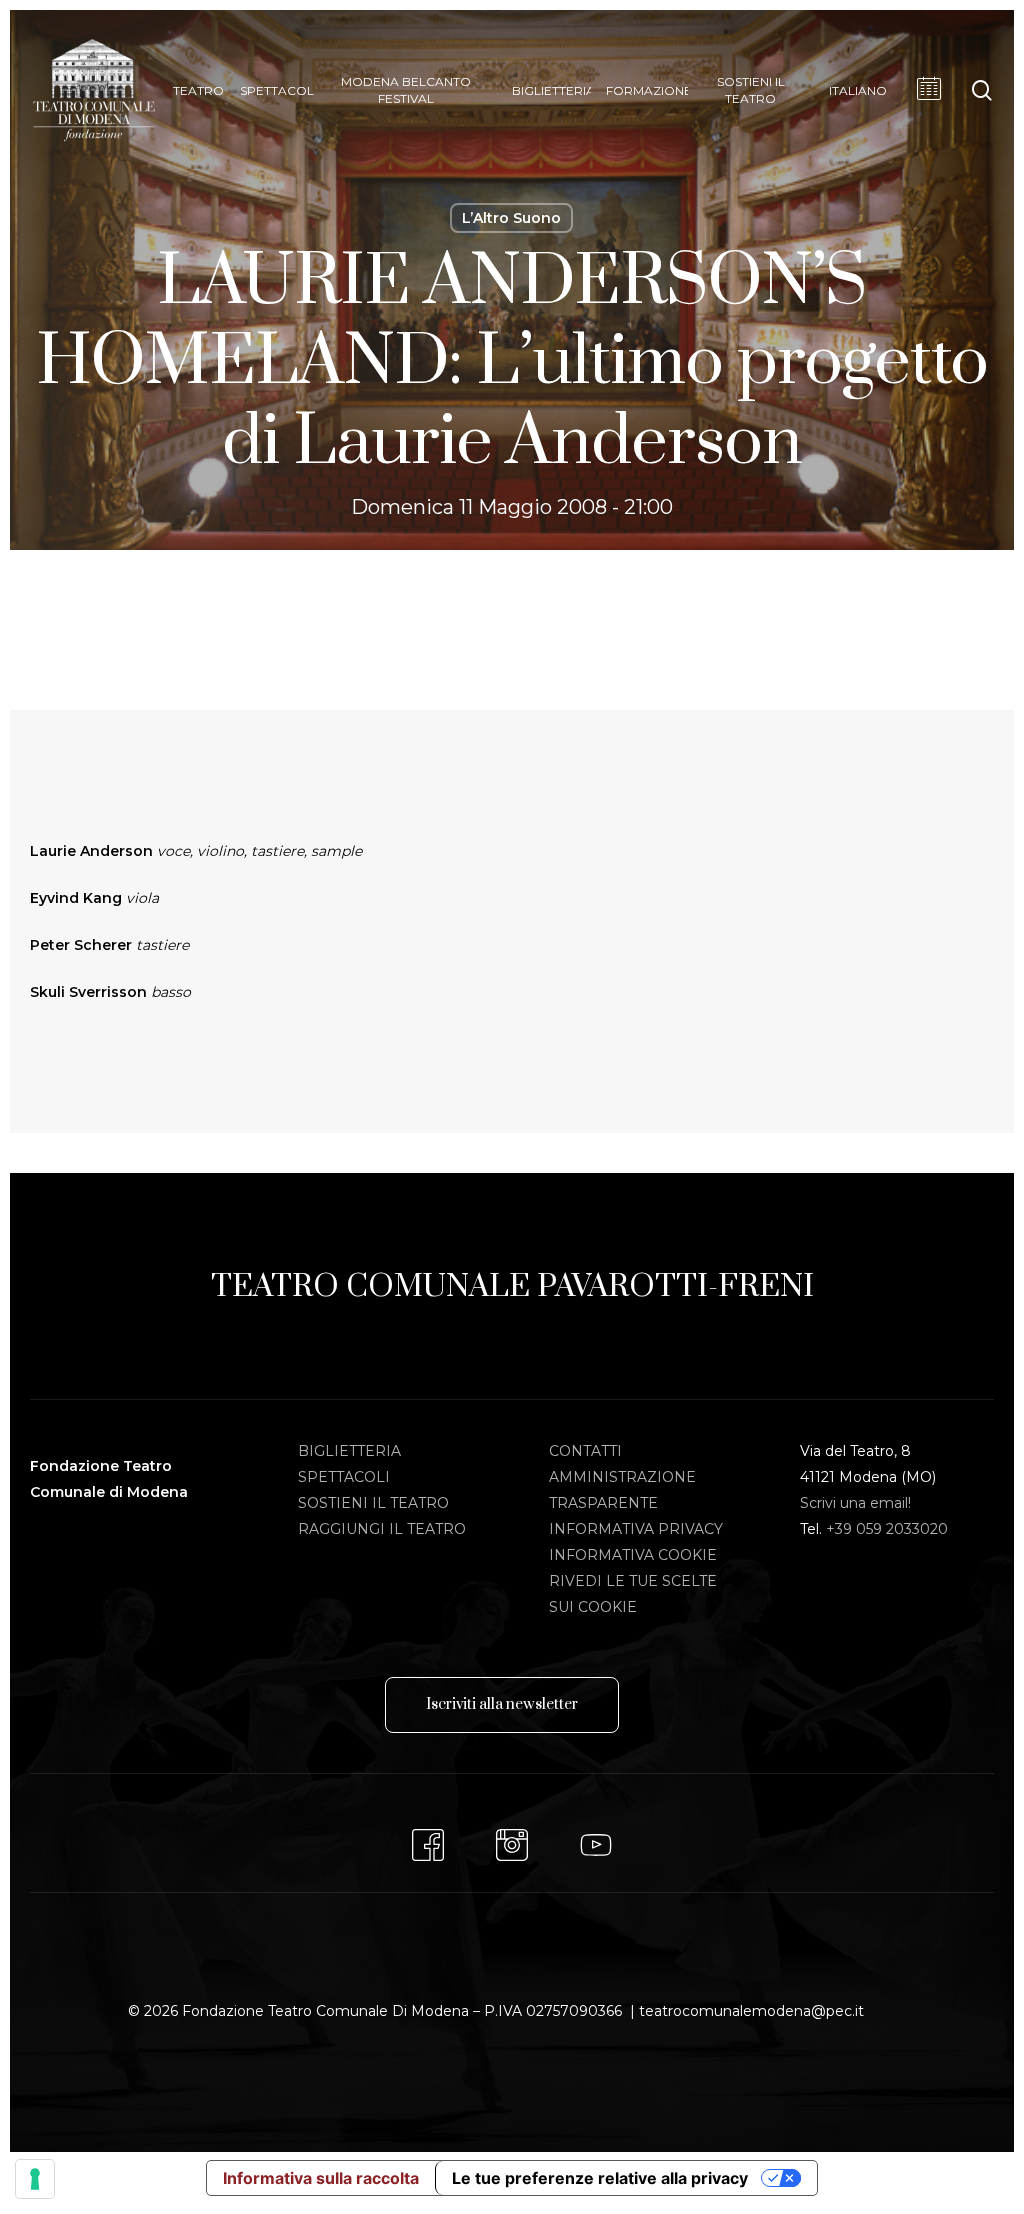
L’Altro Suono (511, 218)
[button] (502, 1705)
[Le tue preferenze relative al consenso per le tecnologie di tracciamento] (35, 2179)
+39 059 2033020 (887, 1529)
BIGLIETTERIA (349, 1451)
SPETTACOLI (344, 1477)
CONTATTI (585, 1451)
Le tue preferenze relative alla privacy (600, 2178)
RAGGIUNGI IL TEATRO (382, 1529)
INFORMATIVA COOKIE (633, 1555)
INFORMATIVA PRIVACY (636, 1529)
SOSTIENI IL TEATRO (373, 1503)
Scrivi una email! (855, 1503)
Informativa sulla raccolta (321, 2178)
